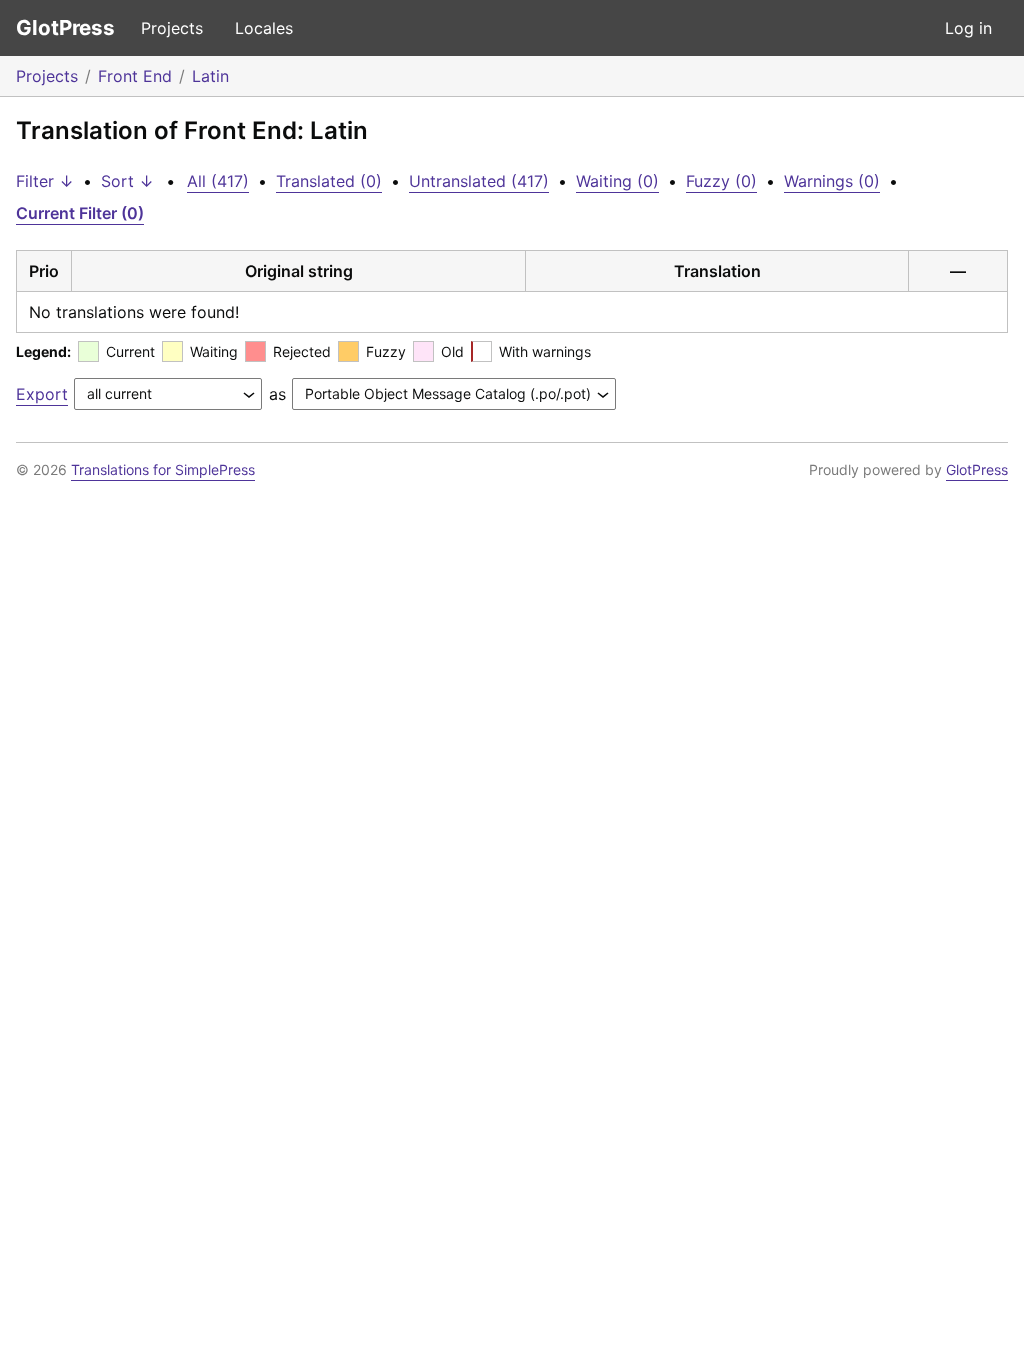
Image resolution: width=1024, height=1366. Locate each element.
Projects (172, 28)
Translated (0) (329, 181)
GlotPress (65, 27)
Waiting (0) (617, 181)
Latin (210, 76)
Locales (264, 28)
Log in (968, 28)
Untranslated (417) (479, 181)
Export (42, 394)
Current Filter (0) (80, 213)
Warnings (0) (832, 181)
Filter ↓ (45, 181)
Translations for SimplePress (163, 469)
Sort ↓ (127, 181)
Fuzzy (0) (721, 181)
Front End (135, 76)
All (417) (218, 181)
